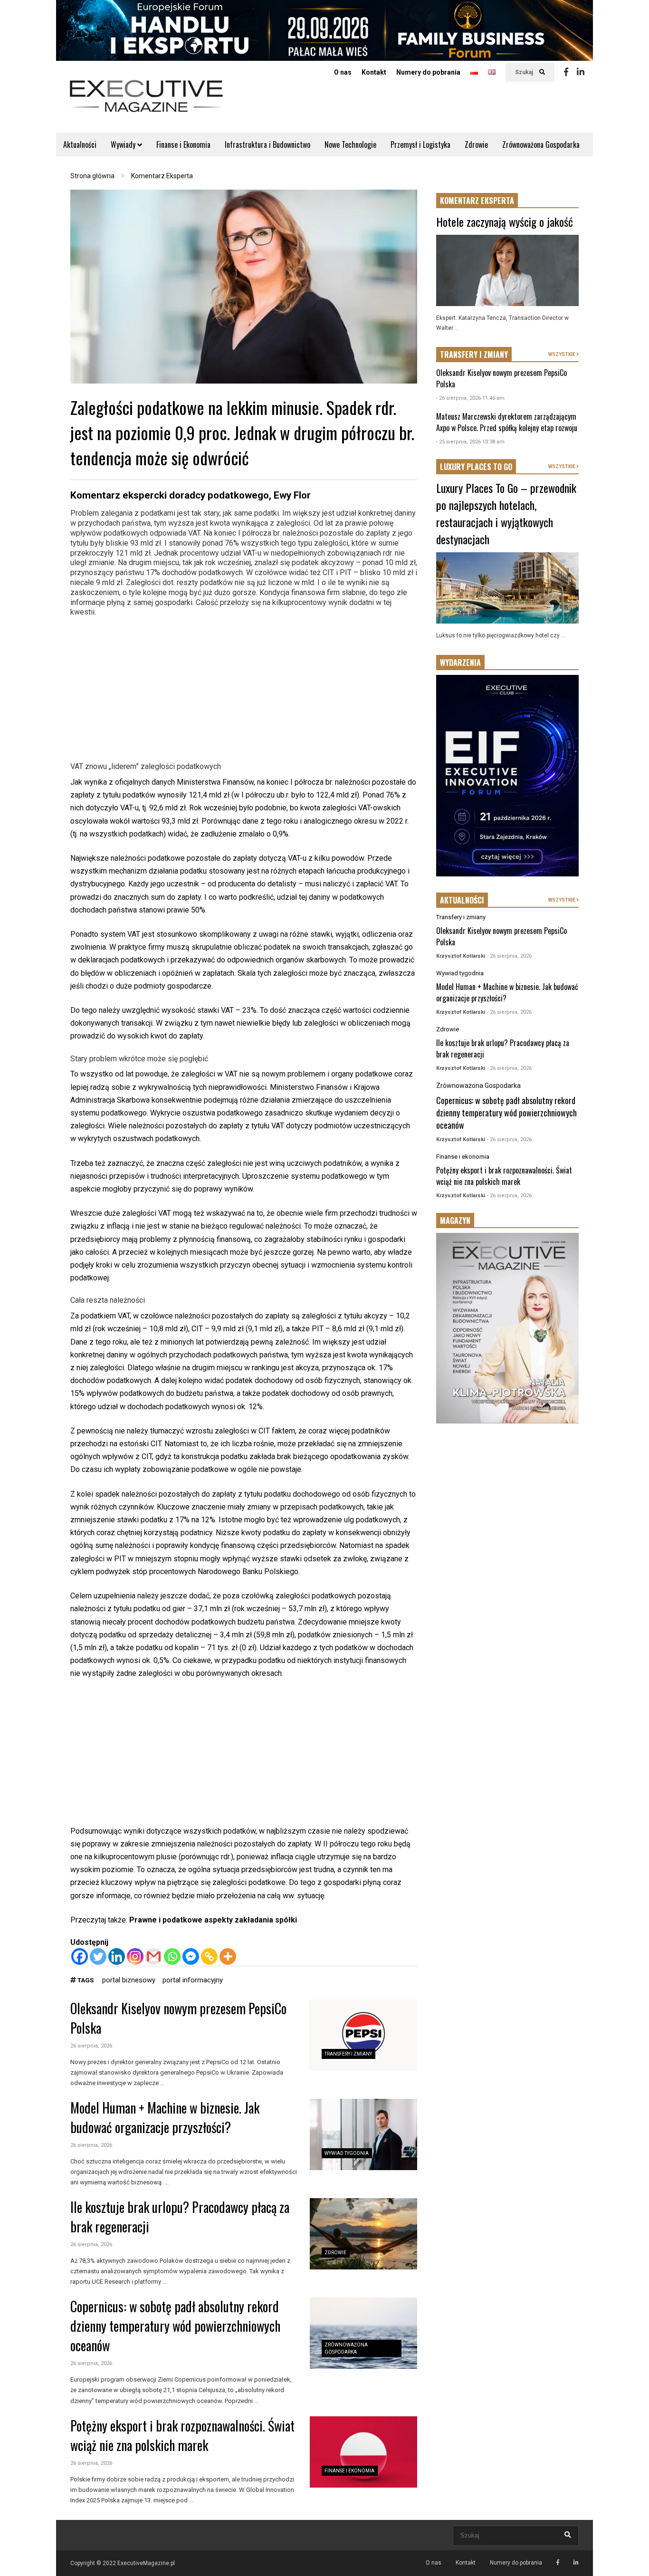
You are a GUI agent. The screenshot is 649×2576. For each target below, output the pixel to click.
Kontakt (374, 72)
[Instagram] (135, 1956)
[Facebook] (566, 72)
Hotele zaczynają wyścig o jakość (505, 221)
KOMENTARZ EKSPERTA (477, 201)
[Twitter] (98, 1956)
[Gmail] (154, 1956)
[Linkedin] (581, 72)
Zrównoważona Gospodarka (541, 144)
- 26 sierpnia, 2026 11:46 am (470, 398)
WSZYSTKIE (562, 354)
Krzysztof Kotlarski (461, 956)
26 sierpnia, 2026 (91, 2046)
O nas (343, 72)
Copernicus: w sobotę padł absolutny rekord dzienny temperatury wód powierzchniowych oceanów (175, 2326)
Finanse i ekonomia (349, 2471)
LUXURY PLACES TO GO (476, 467)
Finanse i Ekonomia (183, 144)
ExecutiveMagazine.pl (146, 2563)
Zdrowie (476, 144)
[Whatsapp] (172, 1956)
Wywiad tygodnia (347, 2153)
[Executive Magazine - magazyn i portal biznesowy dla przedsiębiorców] (146, 102)
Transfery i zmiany (348, 2054)
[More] (228, 1956)
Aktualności (80, 144)
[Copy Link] (209, 1956)
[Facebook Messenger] (191, 1956)
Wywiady (124, 144)
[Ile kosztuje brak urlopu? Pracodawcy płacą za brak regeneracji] (363, 2234)
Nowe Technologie (350, 144)
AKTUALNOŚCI (462, 900)
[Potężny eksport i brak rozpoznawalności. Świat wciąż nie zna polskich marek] (363, 2452)
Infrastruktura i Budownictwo (267, 144)
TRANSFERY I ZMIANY (474, 355)
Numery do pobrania (428, 72)
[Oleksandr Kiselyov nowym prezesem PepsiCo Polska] (363, 2035)
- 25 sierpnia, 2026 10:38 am (470, 442)
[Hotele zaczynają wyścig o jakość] (507, 270)
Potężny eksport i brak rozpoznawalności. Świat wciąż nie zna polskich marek (182, 2435)
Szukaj (525, 72)
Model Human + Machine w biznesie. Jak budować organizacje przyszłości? (165, 2117)
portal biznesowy (129, 1980)
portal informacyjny (193, 1980)
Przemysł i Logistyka (420, 144)
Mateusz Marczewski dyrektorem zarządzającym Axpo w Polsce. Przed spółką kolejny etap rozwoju (507, 422)
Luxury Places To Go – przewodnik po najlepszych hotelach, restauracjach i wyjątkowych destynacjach (506, 513)
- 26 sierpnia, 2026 (509, 956)
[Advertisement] (244, 688)
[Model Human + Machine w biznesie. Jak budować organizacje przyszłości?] (363, 2134)
